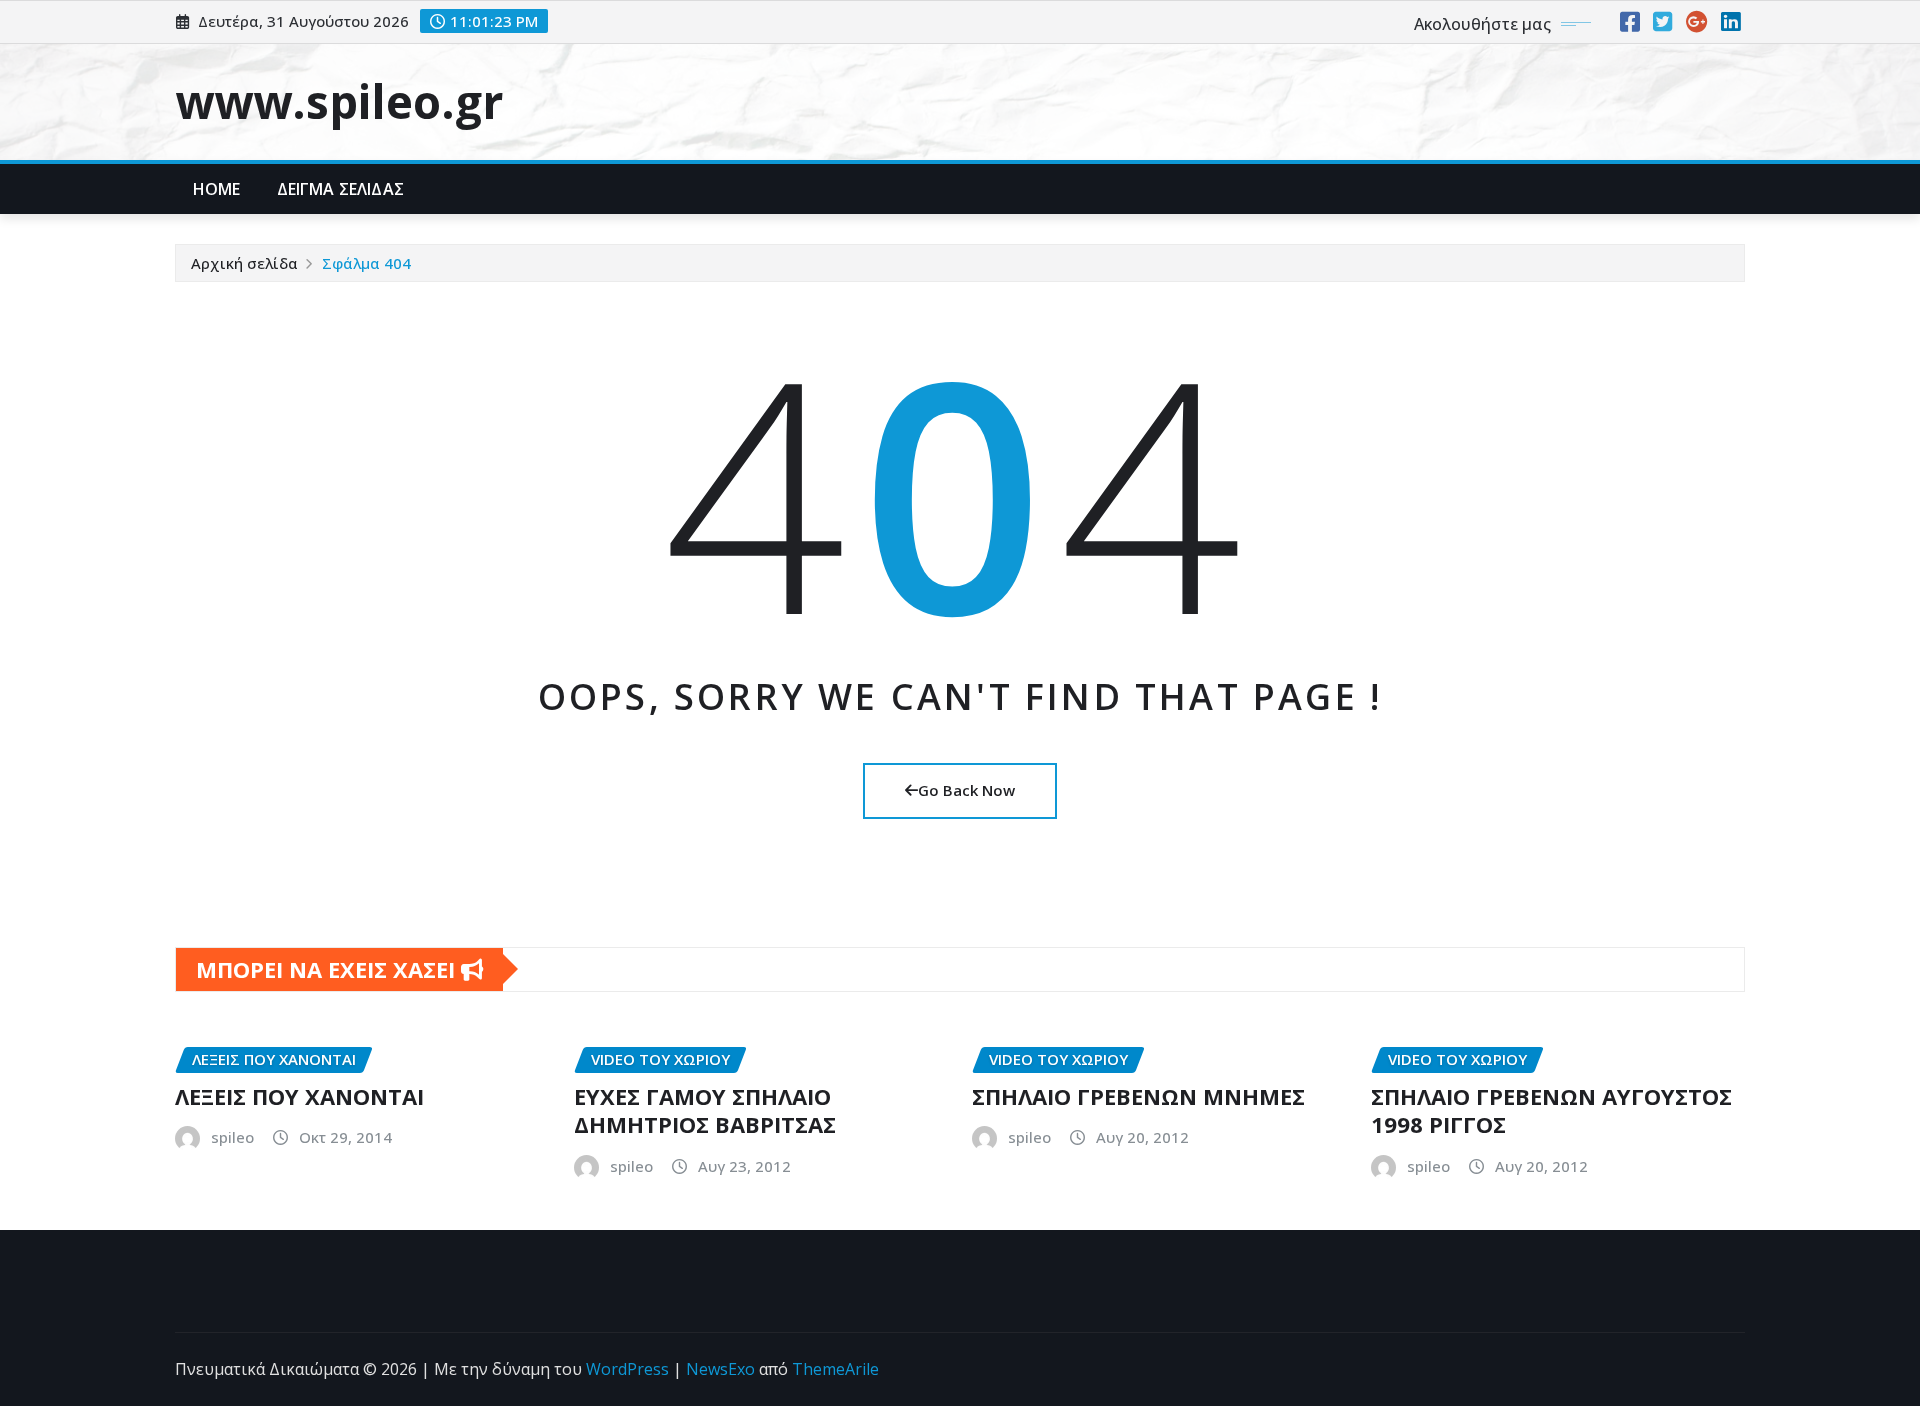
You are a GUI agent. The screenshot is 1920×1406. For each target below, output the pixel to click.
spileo (232, 1137)
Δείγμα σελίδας (340, 189)
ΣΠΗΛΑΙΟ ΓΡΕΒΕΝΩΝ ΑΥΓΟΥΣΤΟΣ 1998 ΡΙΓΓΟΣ (1551, 1110)
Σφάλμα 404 (366, 263)
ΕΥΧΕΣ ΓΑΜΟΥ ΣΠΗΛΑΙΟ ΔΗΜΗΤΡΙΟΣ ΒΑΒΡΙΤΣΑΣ (705, 1110)
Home (217, 189)
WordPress (627, 1369)
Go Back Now (966, 790)
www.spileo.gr (339, 101)
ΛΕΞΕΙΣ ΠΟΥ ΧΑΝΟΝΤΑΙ (299, 1096)
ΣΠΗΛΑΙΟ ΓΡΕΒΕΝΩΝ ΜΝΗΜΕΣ (1138, 1096)
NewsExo (720, 1369)
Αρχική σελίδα (244, 263)
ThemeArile (835, 1369)
